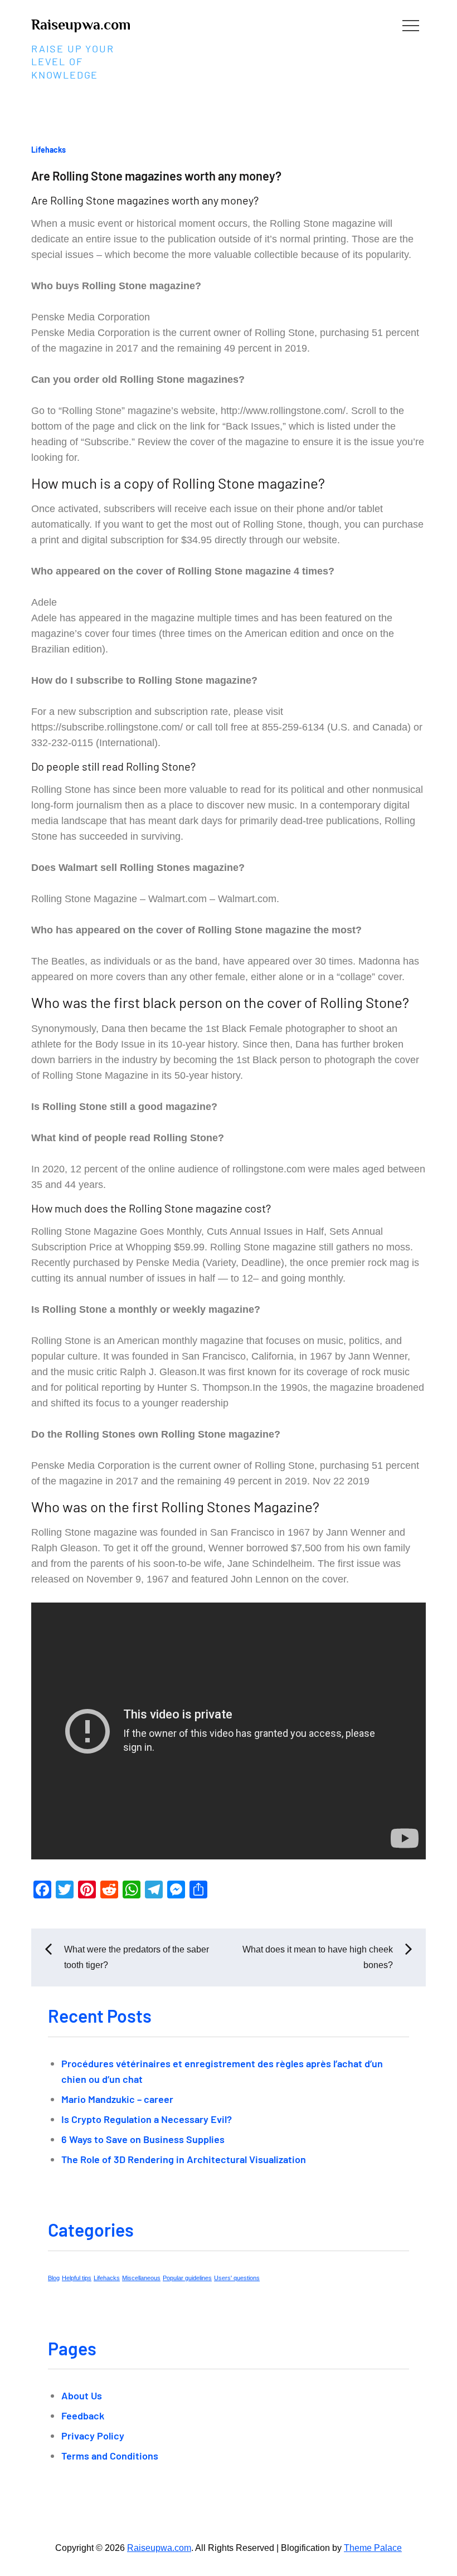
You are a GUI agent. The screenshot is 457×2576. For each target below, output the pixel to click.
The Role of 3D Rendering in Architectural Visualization (184, 2159)
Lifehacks (48, 150)
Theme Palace (373, 2548)
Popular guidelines (187, 2278)
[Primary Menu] (411, 25)
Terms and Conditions (110, 2456)
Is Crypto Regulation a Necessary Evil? (147, 2119)
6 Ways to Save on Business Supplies (143, 2139)
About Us (82, 2395)
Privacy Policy (93, 2436)
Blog (54, 2278)
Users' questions (237, 2278)
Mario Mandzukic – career (117, 2099)
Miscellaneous (141, 2278)
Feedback (83, 2416)
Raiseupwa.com (81, 25)
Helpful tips (77, 2278)
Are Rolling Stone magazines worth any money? (156, 176)
